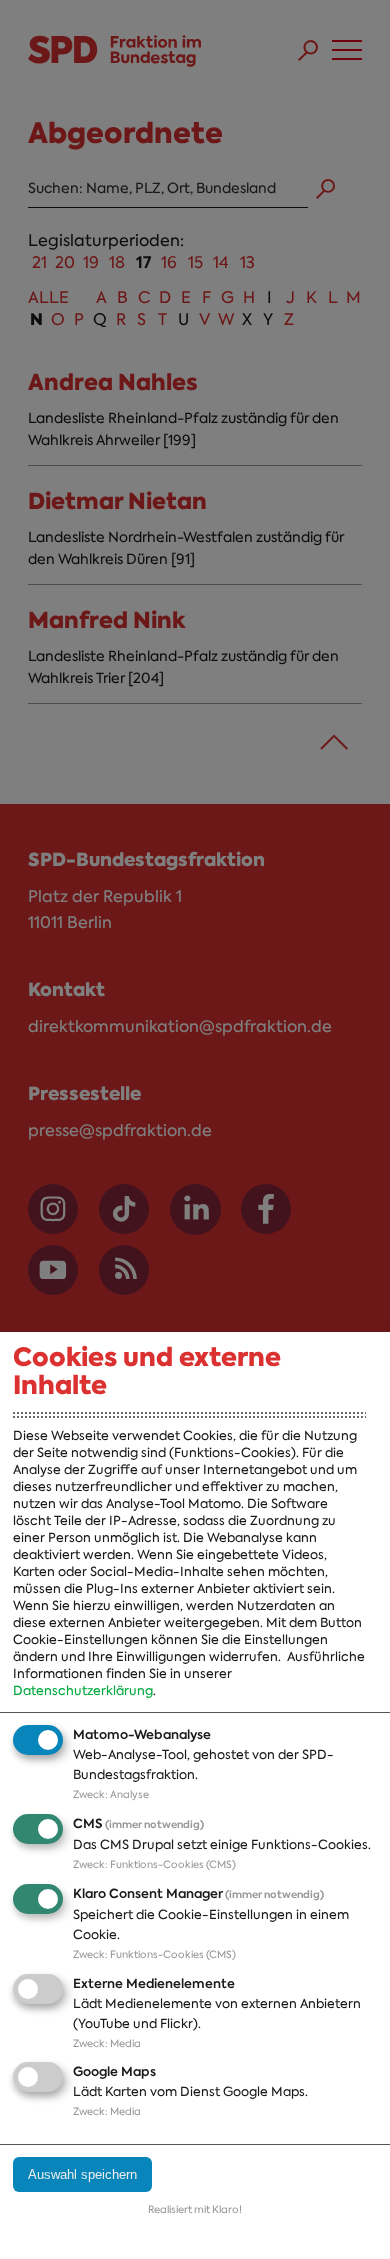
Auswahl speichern (82, 2174)
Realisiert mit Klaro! (195, 2209)
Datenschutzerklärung (83, 1690)
